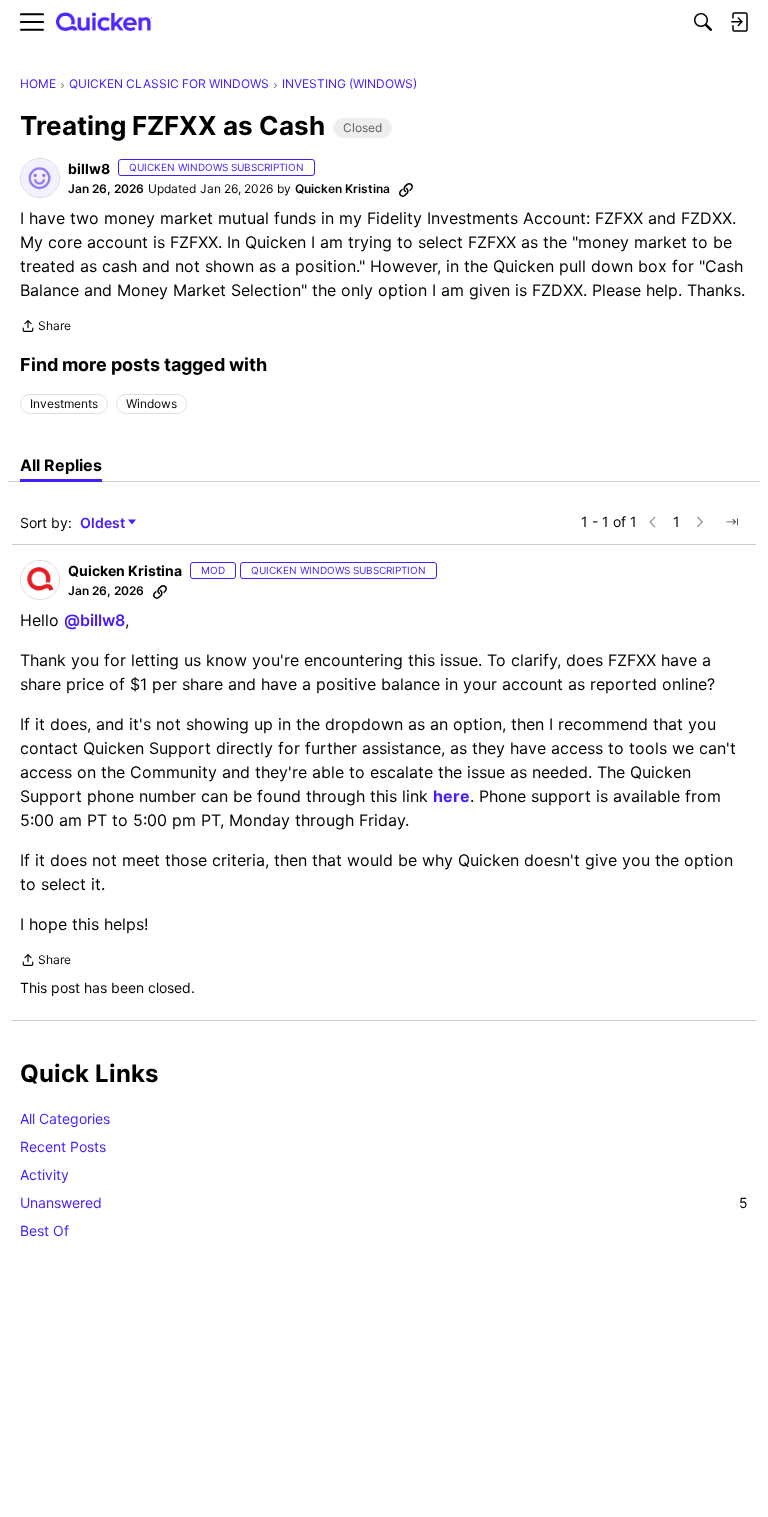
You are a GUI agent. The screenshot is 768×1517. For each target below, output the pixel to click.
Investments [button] (64, 403)
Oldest (104, 523)
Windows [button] (151, 403)
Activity (44, 1174)
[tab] (61, 465)
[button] (40, 178)
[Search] (703, 22)
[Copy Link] (406, 189)
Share (45, 328)
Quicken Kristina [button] (342, 188)
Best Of (44, 1230)
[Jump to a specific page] (732, 522)
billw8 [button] (89, 168)
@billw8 (94, 620)
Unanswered (384, 1202)
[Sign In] (739, 22)
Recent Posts (63, 1146)
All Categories (65, 1118)
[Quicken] (104, 22)
